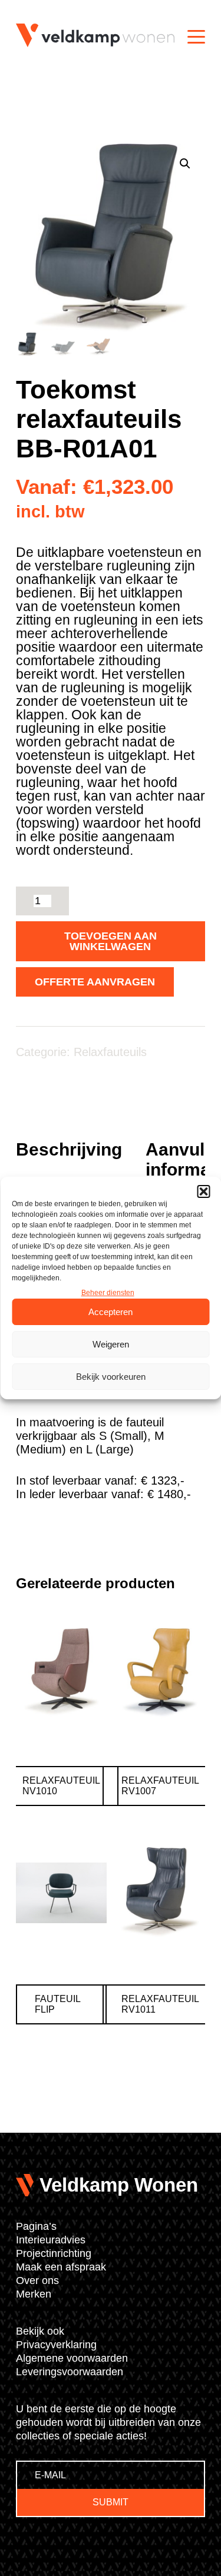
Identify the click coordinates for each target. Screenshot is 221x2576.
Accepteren (111, 1312)
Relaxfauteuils (110, 1052)
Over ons (37, 2280)
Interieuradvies (51, 2240)
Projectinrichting (54, 2253)
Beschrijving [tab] (69, 1149)
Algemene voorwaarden (72, 2358)
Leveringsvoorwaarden (70, 2372)
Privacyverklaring (56, 2345)
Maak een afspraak (61, 2267)
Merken (34, 2294)
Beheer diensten (108, 1293)
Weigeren (111, 1344)
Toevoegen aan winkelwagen (111, 941)
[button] (203, 1191)
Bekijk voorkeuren (111, 1377)
